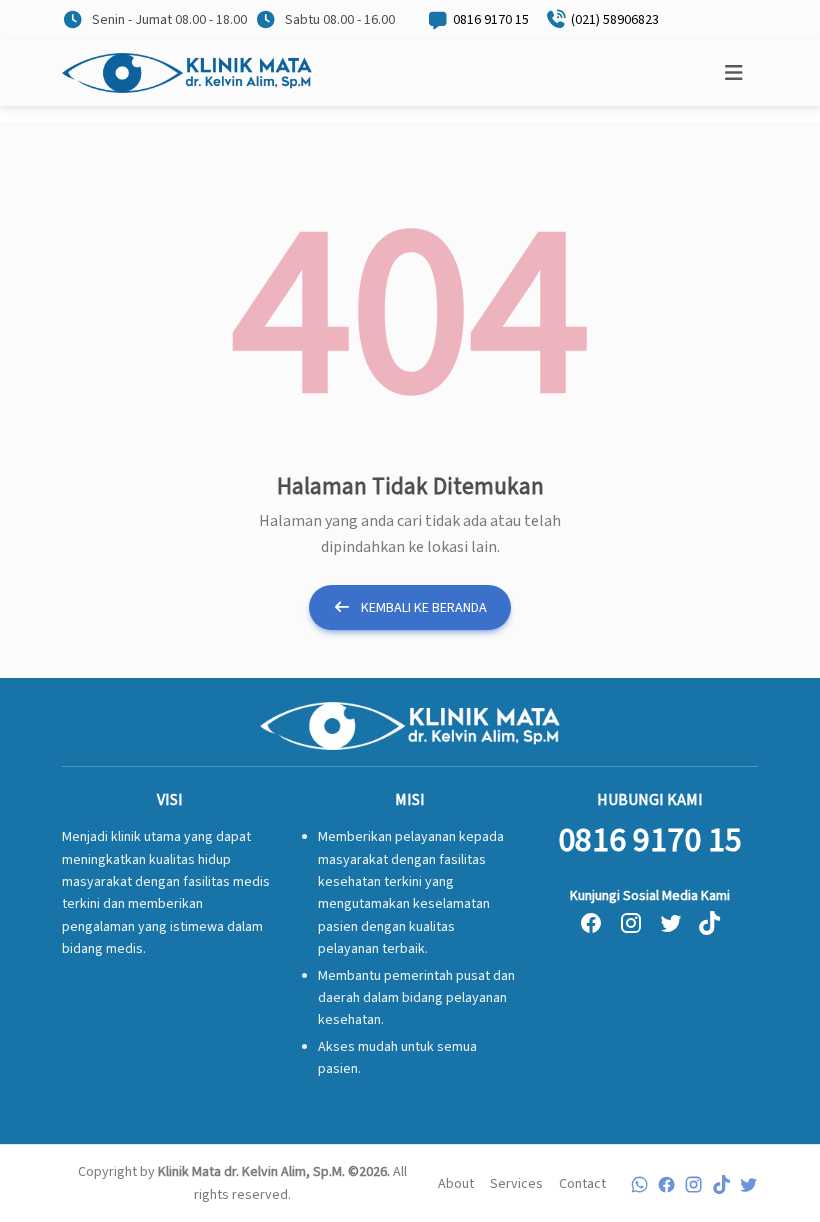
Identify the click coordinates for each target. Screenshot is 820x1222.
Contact (582, 1184)
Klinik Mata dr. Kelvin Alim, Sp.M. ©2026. (275, 1172)
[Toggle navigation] (733, 73)
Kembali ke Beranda (422, 608)
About (456, 1184)
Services (516, 1184)
